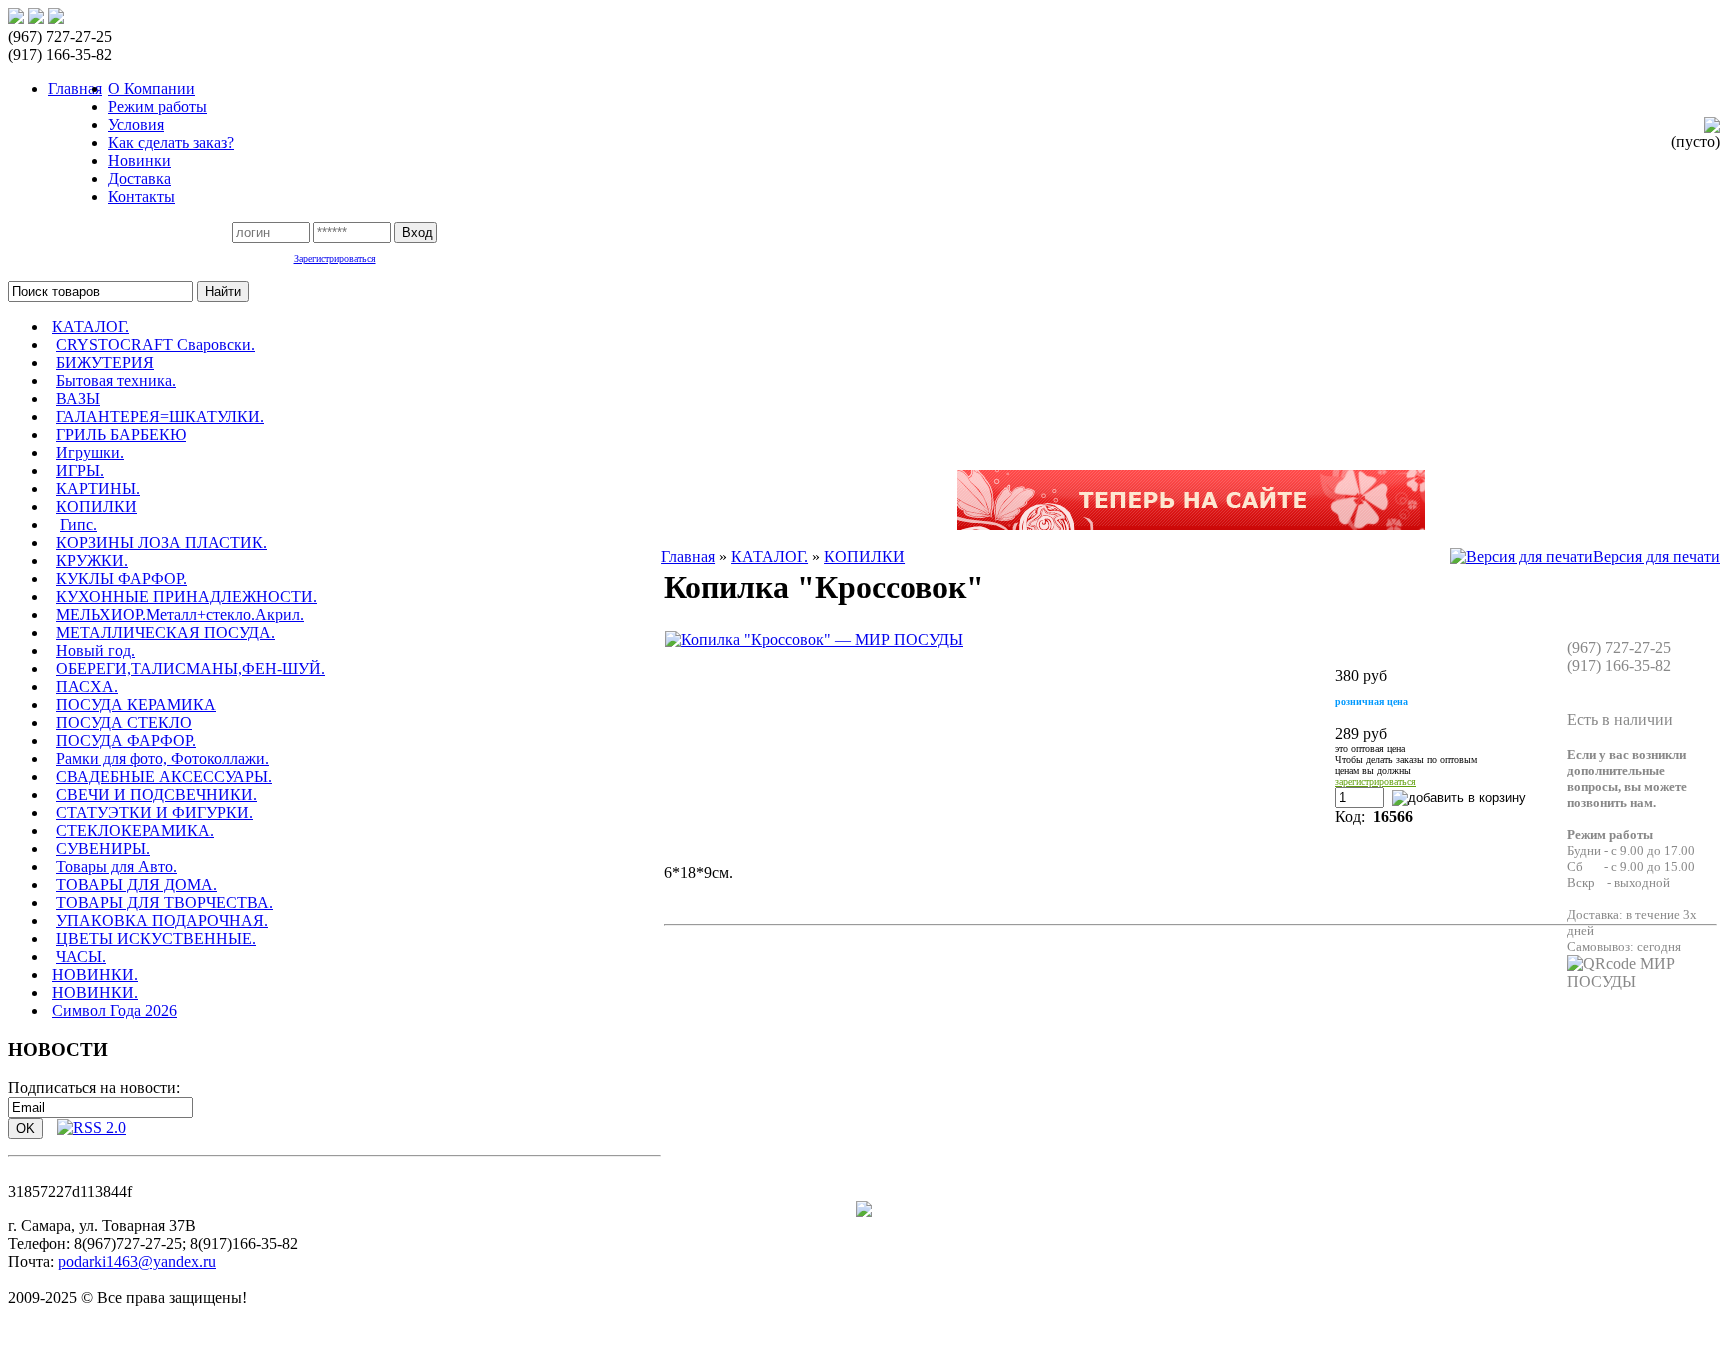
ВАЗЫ (78, 398)
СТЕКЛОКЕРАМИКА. (135, 830)
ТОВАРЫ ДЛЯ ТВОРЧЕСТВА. (164, 902)
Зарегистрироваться (335, 258)
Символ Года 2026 (114, 1010)
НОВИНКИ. (95, 974)
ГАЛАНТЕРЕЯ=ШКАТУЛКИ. (160, 416)
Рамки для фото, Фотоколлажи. (162, 758)
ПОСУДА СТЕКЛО (124, 722)
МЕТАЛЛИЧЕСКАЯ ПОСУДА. (165, 632)
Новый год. (95, 650)
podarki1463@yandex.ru (137, 1261)
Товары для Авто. (116, 866)
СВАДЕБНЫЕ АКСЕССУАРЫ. (164, 776)
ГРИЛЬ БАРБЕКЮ (121, 434)
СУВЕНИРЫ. (103, 848)
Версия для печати (1656, 556)
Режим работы (157, 106)
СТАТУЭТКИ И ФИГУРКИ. (154, 812)
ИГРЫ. (80, 470)
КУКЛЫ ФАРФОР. (121, 578)
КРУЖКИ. (92, 560)
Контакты (141, 196)
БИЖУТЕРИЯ (105, 362)
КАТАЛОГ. (90, 326)
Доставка (139, 178)
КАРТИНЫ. (98, 488)
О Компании (151, 88)
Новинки (139, 160)
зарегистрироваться (1375, 781)
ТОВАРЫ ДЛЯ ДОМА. (136, 884)
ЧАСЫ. (81, 956)
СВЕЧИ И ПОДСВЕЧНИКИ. (156, 794)
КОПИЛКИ (96, 506)
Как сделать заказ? (171, 142)
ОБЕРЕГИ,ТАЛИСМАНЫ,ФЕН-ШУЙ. (190, 668)
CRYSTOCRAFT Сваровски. (155, 344)
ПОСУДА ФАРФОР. (126, 740)
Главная (688, 556)
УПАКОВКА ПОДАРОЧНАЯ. (162, 920)
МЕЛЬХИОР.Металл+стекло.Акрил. (180, 614)
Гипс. (78, 524)
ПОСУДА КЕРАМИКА (136, 704)
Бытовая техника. (116, 380)
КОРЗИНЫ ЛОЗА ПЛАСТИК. (161, 542)
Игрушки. (90, 452)
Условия (136, 124)
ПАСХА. (87, 686)
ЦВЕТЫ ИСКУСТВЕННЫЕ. (156, 938)
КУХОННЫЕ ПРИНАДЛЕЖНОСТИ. (186, 596)
